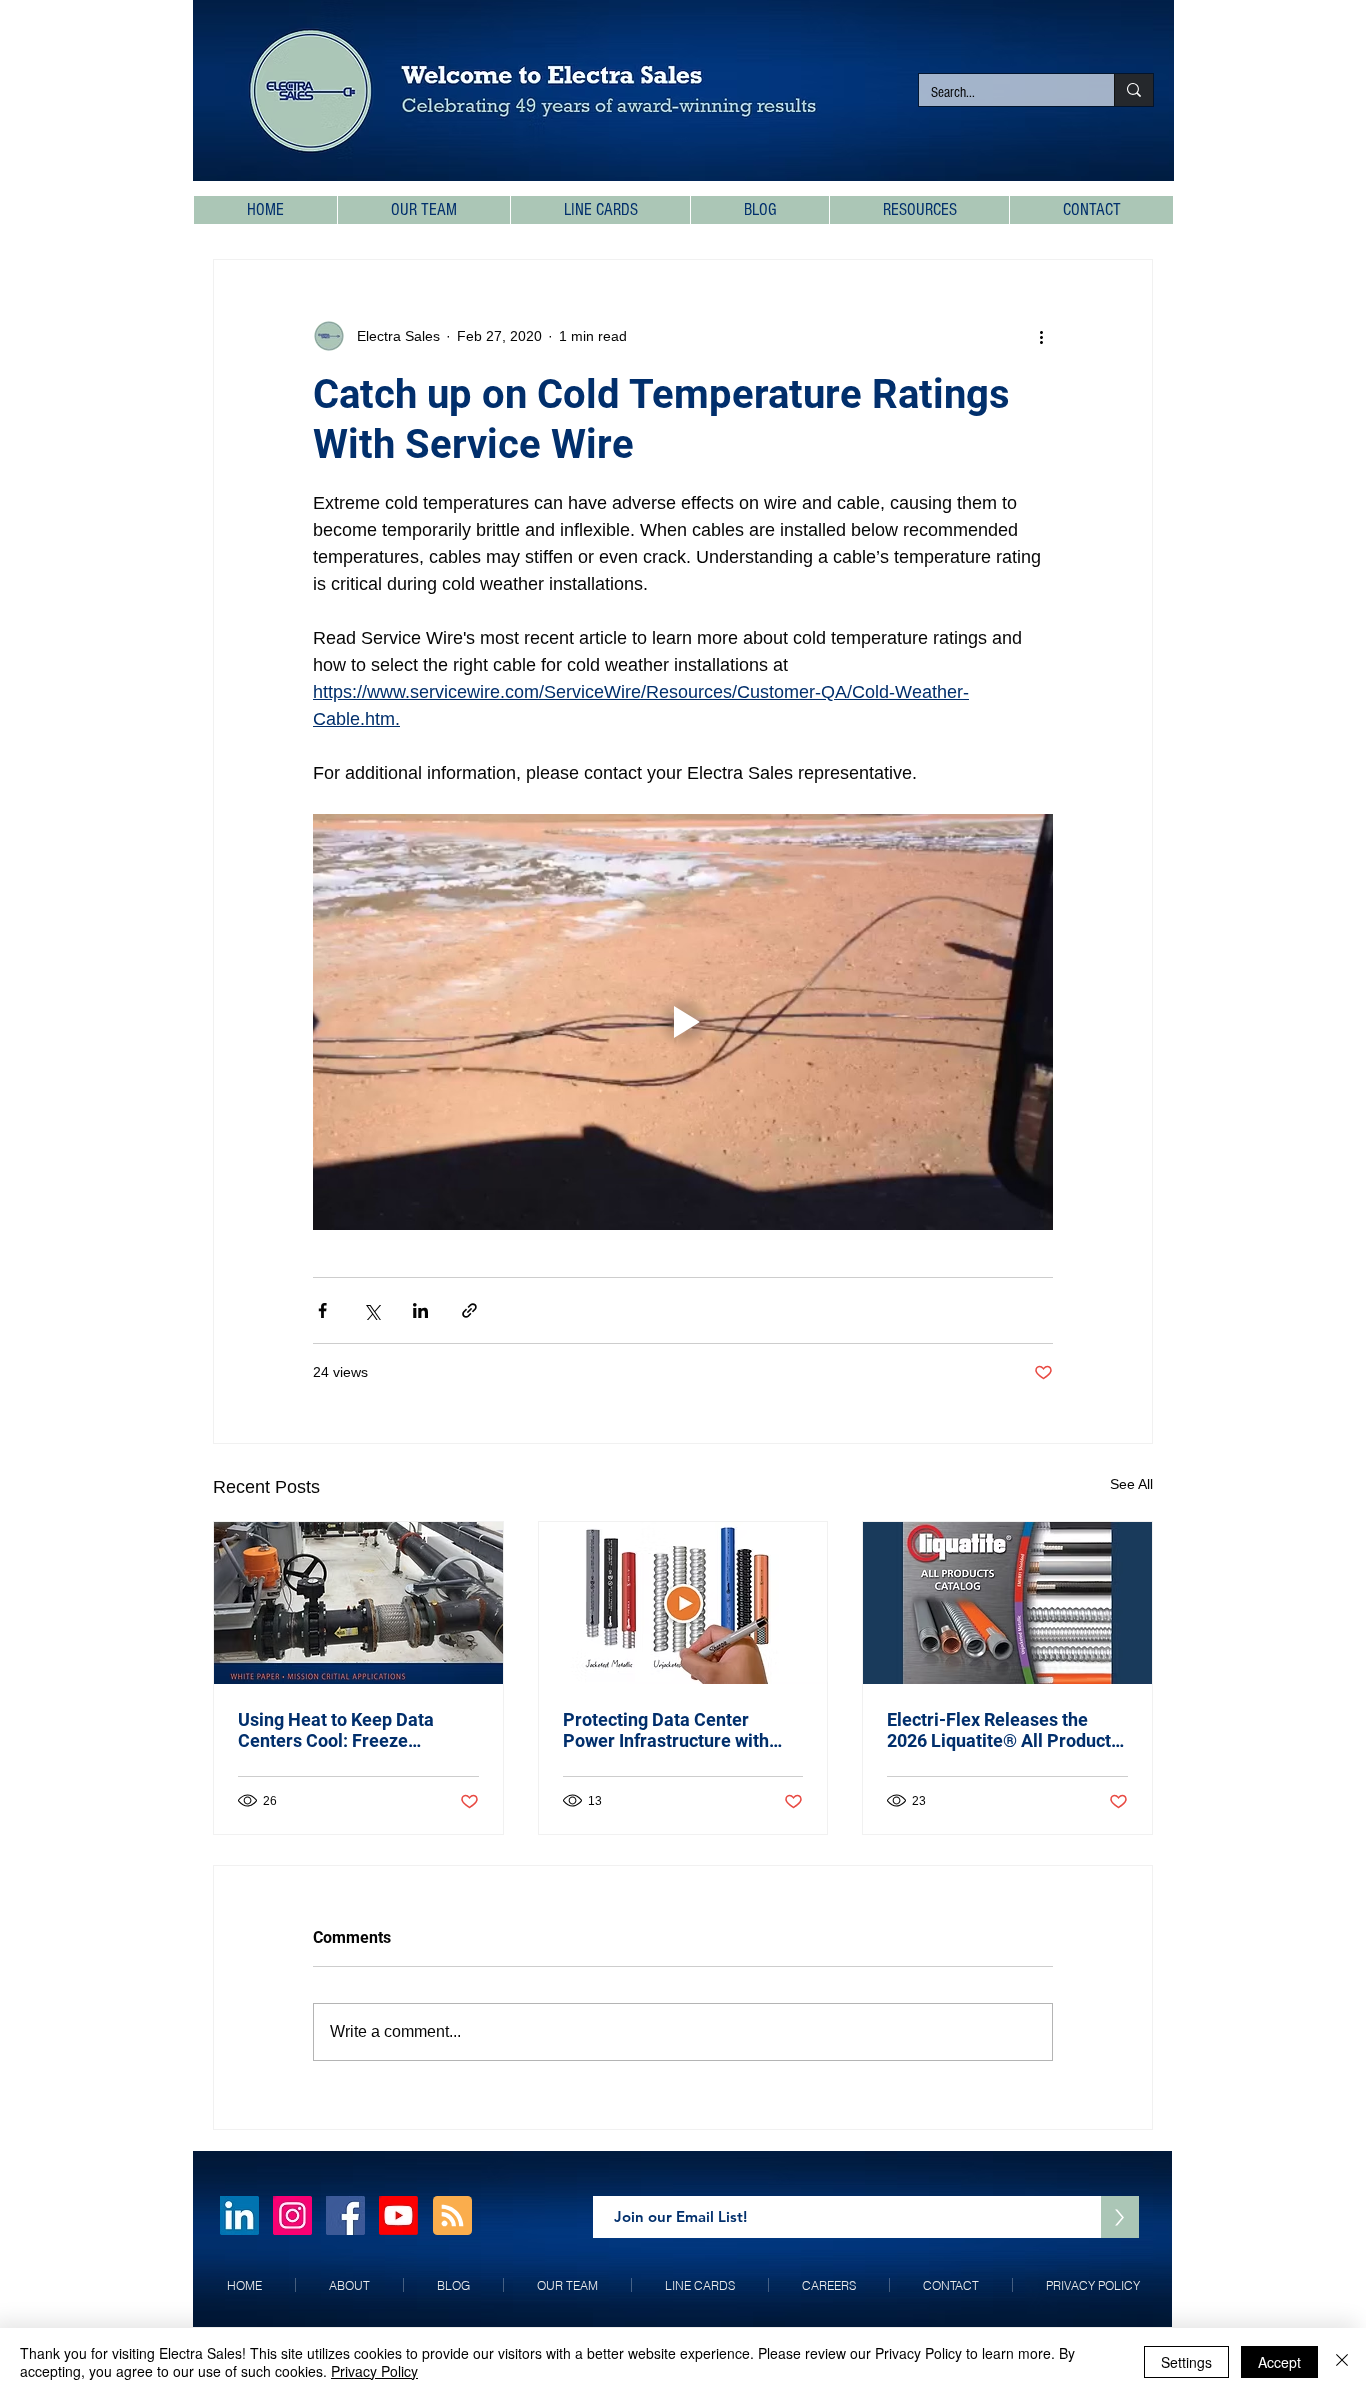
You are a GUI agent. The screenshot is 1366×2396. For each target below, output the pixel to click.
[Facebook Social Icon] (345, 2215)
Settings (1186, 2362)
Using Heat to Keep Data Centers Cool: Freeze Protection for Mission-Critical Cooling (336, 1730)
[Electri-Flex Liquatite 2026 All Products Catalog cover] (1007, 1603)
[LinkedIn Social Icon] (239, 2215)
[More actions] (1041, 336)
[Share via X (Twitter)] (371, 1310)
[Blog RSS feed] (452, 2216)
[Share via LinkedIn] (420, 1310)
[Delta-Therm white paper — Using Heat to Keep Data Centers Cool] (358, 1603)
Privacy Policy (374, 2371)
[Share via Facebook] (322, 1310)
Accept (1279, 2362)
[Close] (1342, 2362)
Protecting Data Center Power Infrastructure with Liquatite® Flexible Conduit (673, 1730)
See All (1131, 1484)
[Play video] (683, 1022)
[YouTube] (398, 2215)
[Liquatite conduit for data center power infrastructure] (683, 1603)
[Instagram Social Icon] (292, 2215)
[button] (919, 210)
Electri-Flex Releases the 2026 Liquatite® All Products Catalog (1003, 1730)
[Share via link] (469, 1310)
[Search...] (1133, 90)
